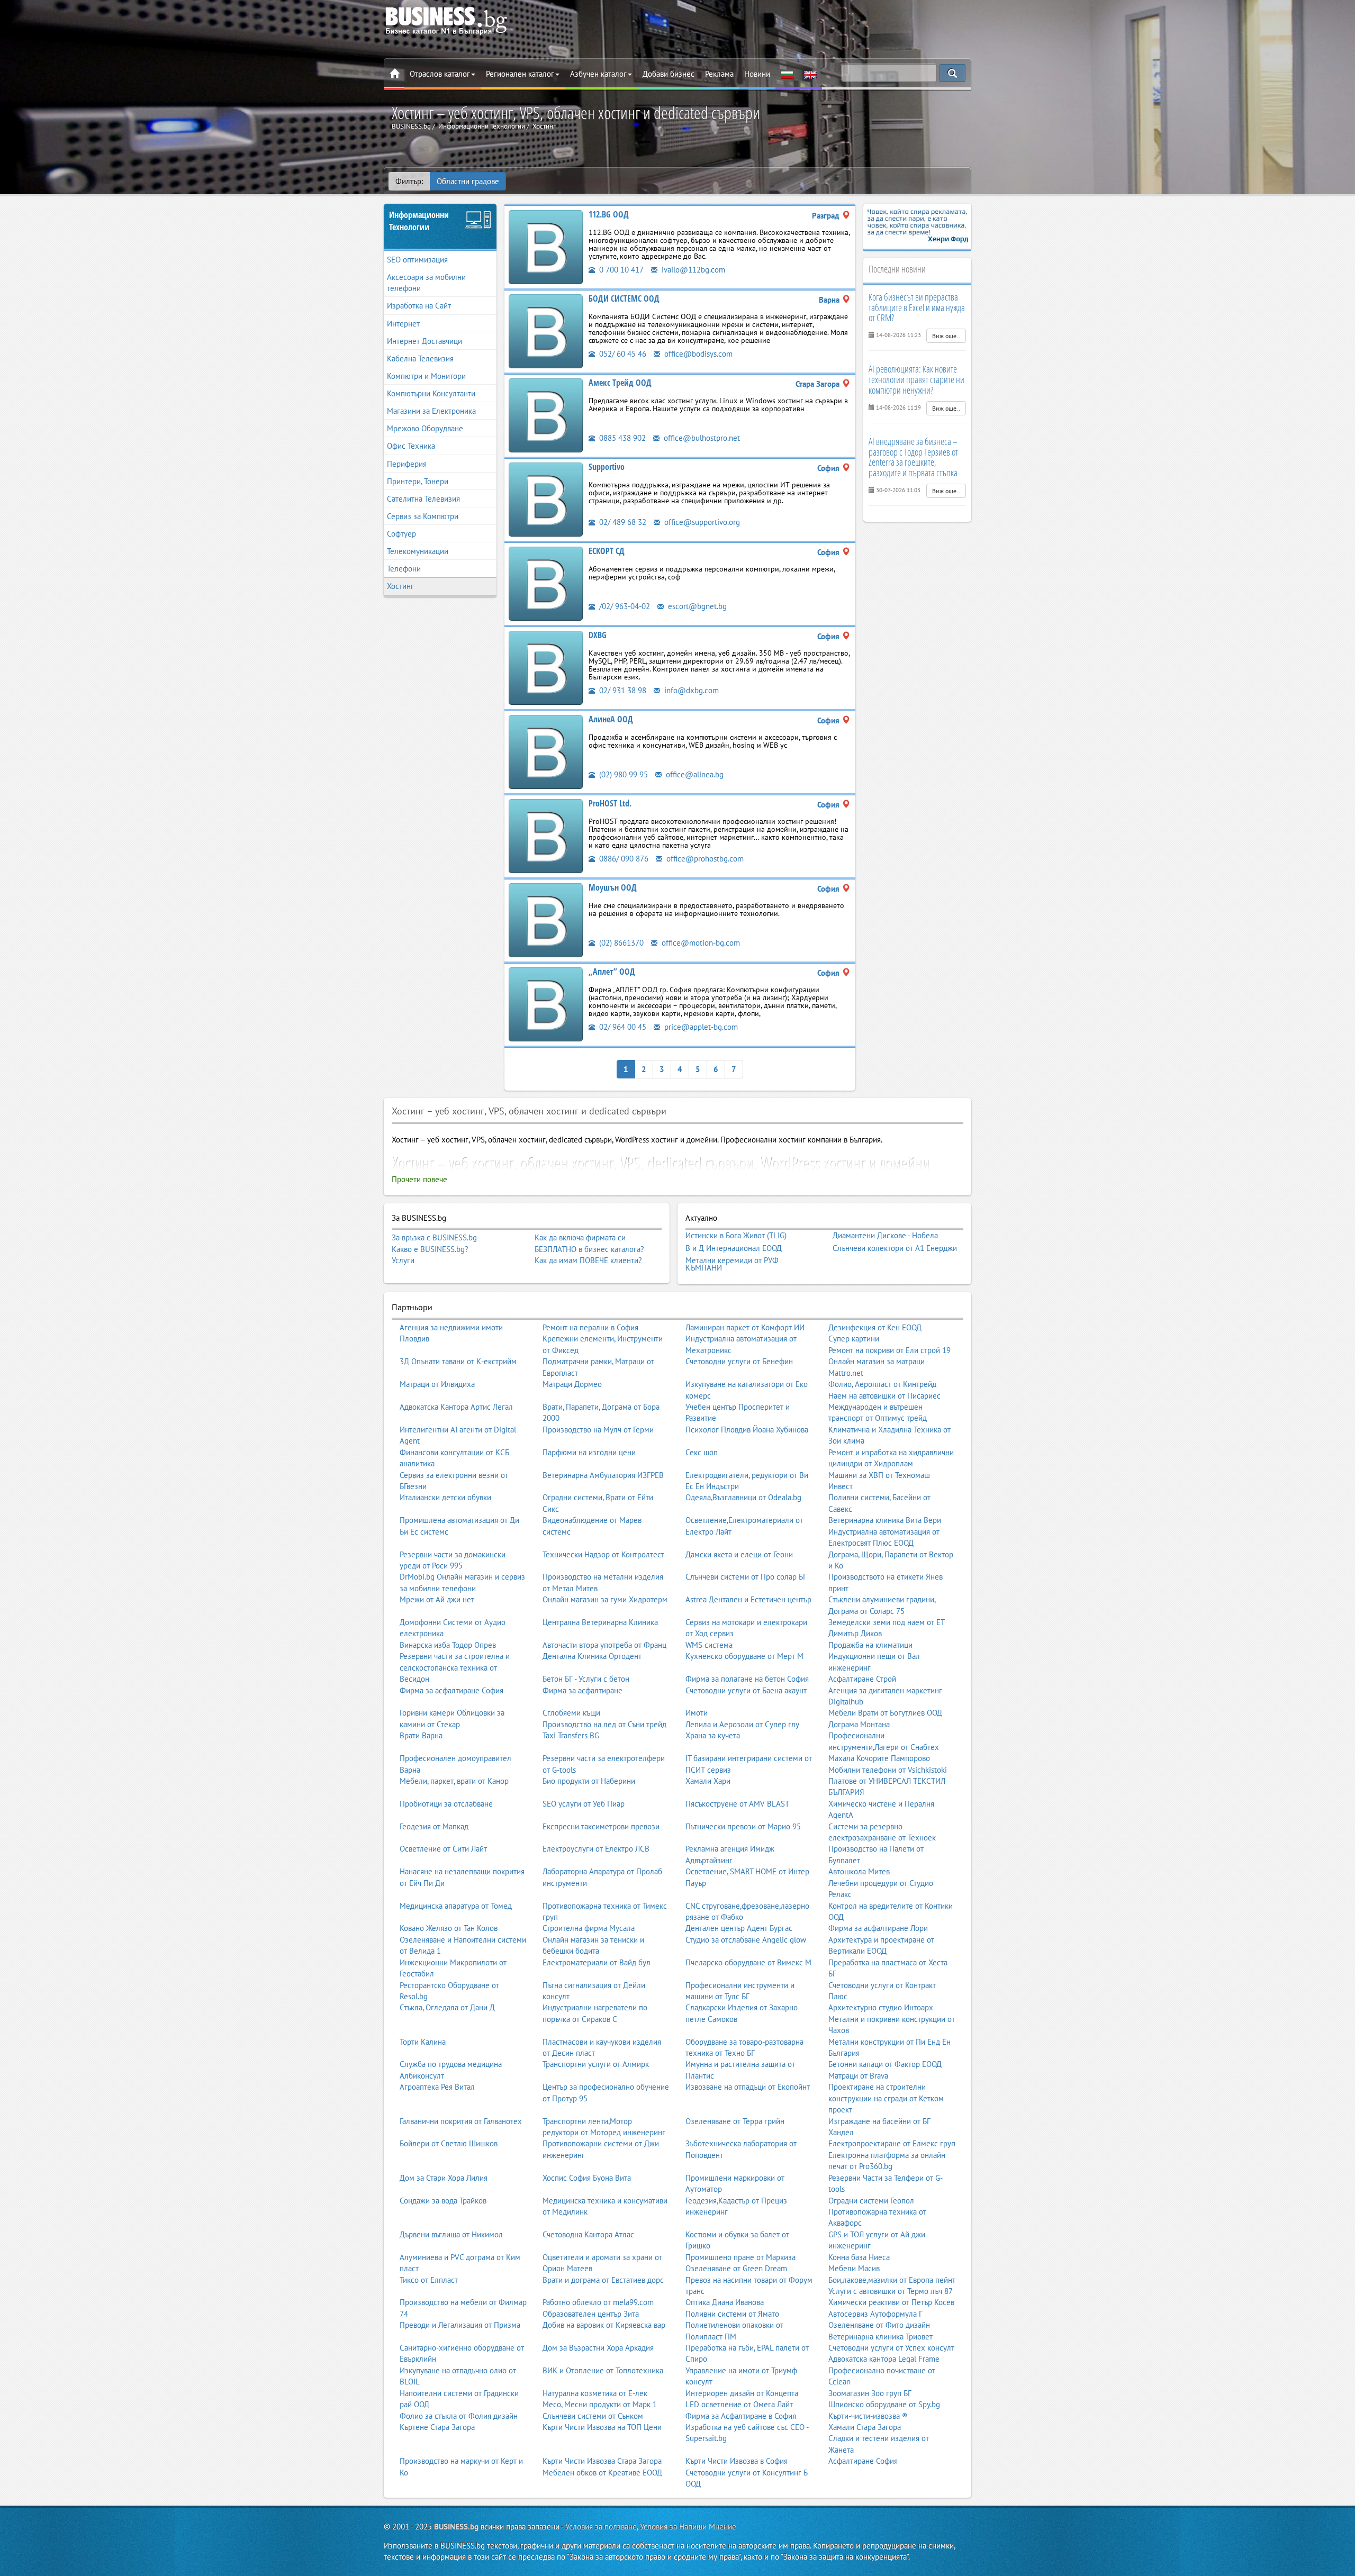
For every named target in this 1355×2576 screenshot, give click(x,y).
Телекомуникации (418, 551)
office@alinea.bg (694, 774)
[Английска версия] (810, 74)
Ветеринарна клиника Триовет (880, 2337)
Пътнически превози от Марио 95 (743, 1826)
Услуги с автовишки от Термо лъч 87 (891, 2291)
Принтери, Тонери (418, 481)
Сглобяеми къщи (571, 1713)
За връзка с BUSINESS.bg (434, 1237)
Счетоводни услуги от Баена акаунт (746, 1690)
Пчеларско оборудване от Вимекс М (748, 1962)
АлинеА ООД (611, 719)
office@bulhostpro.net (701, 438)
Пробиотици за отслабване (446, 1804)
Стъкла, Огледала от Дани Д (447, 2007)
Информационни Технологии (419, 221)
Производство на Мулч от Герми (598, 1430)
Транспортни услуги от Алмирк (596, 2064)
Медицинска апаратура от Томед (456, 1906)
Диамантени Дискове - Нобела (885, 1236)
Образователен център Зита (591, 2314)
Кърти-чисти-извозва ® (868, 2416)
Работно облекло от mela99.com (598, 2302)
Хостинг (400, 586)
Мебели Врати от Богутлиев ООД (885, 1713)
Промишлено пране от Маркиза (740, 2257)
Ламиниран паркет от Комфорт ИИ (745, 1327)
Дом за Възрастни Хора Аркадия (598, 2348)
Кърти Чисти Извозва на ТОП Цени (602, 2427)
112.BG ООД (609, 214)
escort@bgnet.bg (696, 606)
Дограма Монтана (859, 1724)
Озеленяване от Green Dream (736, 2268)
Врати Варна (421, 1735)
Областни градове (468, 181)
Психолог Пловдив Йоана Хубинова (747, 1430)
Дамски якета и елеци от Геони (739, 1554)
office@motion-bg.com (700, 943)
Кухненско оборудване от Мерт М (744, 1656)
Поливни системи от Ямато (732, 2314)
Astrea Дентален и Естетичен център (748, 1599)
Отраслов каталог (440, 74)
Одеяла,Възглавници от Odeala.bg (743, 1497)
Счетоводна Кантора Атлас (588, 2234)
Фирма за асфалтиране (582, 1690)
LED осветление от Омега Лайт (739, 2404)
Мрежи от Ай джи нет (437, 1599)
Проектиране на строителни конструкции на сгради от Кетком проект (886, 2098)
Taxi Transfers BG (571, 1735)
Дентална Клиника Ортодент (592, 1656)
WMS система (709, 1645)
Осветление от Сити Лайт (443, 1849)
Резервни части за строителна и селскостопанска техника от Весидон (455, 1667)
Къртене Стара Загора (437, 2427)
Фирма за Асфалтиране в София (741, 2416)
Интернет (403, 324)
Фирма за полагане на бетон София (747, 1679)
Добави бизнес (669, 74)
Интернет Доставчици (424, 341)
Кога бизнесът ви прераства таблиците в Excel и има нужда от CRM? (917, 307)
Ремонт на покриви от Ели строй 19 (889, 1350)
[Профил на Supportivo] (546, 499)
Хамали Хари (708, 1781)
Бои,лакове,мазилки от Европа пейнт (892, 2280)
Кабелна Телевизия (420, 359)
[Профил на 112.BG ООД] (546, 246)
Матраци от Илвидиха (437, 1384)
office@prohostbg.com (704, 859)
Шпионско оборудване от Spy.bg (884, 2404)
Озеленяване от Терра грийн (735, 2121)
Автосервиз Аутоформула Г (875, 2314)
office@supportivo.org (701, 522)
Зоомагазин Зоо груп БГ (870, 2393)
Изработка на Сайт (419, 306)
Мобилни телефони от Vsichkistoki (888, 1770)
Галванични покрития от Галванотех (461, 2121)
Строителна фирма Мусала (589, 1928)
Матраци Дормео (572, 1384)
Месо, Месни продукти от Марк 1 (600, 2404)
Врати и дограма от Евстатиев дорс (603, 2280)
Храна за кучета (713, 1735)
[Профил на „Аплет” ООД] (546, 1004)
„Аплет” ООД (612, 972)
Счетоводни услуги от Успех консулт (891, 2348)
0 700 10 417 (620, 270)
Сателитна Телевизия (423, 499)
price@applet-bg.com (700, 1027)
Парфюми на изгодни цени (589, 1452)
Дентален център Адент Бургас (739, 1928)
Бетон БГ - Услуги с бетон (586, 1679)
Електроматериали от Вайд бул (597, 1962)
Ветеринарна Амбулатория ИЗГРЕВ (603, 1475)
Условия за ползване (601, 2527)
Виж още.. (946, 336)
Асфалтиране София (863, 2461)
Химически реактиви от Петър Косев (891, 2302)
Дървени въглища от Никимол (451, 2234)
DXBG (598, 635)
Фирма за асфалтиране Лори (878, 1928)
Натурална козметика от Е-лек (595, 2393)
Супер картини (854, 1339)
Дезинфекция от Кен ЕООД (875, 1327)
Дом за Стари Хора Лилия (444, 2178)
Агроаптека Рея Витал (437, 2087)
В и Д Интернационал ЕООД (734, 1248)
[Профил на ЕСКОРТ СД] (546, 583)
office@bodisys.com (697, 354)
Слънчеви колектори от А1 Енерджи (895, 1248)
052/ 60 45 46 (622, 354)
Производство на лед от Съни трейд (604, 1724)
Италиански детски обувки (445, 1497)
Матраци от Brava (858, 2076)
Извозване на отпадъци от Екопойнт (748, 2087)
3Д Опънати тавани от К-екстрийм (458, 1361)
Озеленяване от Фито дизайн (879, 2325)
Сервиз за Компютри (423, 516)
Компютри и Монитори (426, 376)
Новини (757, 74)
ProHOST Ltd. (610, 803)
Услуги (403, 1260)
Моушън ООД (613, 887)
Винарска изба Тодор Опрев (448, 1645)
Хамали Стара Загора (865, 2427)
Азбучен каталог (598, 74)
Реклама (719, 74)
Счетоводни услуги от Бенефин (739, 1361)
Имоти (697, 1713)
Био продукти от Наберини (589, 1781)
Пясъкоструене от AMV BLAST (737, 1804)
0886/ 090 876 (623, 859)
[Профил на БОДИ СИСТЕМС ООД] (546, 330)
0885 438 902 (621, 438)
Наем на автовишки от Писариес (884, 1396)
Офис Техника (411, 446)
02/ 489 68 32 (622, 522)
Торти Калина (423, 2042)
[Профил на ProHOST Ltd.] (546, 835)
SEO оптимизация (417, 260)
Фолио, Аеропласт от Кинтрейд (882, 1384)
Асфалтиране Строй (862, 1679)
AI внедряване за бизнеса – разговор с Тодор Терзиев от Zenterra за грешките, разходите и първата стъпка (913, 457)
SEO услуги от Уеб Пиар (584, 1804)
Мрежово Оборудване (425, 428)
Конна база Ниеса (859, 2257)
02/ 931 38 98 (622, 690)
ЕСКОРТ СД (607, 551)
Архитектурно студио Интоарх (881, 2007)
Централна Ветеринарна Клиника (600, 1622)
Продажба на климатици (870, 1645)
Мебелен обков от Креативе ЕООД (602, 2473)
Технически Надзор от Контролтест (603, 1554)
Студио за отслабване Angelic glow (746, 1940)
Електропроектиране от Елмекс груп (892, 2143)
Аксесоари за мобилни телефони (426, 283)
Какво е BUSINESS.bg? (430, 1249)
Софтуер (401, 534)
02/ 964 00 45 (622, 1027)
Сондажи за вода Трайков (443, 2201)
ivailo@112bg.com (692, 270)
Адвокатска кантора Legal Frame (884, 2359)
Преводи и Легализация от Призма (460, 2325)
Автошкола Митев (859, 1871)
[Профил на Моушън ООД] (546, 919)
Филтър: (409, 181)
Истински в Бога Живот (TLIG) (736, 1236)
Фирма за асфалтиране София (451, 1690)
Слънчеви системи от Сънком (593, 2416)
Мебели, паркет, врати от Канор (454, 1781)
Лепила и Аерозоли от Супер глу (742, 1724)
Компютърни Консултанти (431, 393)
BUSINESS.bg (456, 2527)
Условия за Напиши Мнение (688, 2527)
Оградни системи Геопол (871, 2201)
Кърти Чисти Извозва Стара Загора (602, 2461)
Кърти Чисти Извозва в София (737, 2461)
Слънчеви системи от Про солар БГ (746, 1577)
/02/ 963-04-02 (624, 606)
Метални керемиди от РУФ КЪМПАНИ (732, 1264)
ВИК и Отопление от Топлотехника (603, 2370)
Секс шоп (702, 1452)
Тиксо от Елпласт (429, 2280)
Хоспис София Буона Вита (587, 2178)
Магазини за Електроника (431, 411)
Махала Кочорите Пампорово (879, 1758)
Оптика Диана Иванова (725, 2302)
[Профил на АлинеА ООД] (546, 751)
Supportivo (607, 467)
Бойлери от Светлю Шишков (449, 2143)
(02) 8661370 (620, 943)
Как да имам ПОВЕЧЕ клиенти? (588, 1260)
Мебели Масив (854, 2268)
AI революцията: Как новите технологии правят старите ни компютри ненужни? (916, 379)
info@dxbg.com (690, 690)
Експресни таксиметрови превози (601, 1826)
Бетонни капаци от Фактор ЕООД (885, 2064)
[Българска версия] (787, 74)
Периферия (407, 464)
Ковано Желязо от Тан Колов (449, 1928)
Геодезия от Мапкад (434, 1826)
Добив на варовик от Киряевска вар (604, 2325)
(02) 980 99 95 (622, 774)
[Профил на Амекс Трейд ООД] (546, 415)
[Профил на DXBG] (546, 667)
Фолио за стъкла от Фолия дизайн (459, 2416)
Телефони (404, 569)
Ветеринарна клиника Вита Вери (885, 1520)
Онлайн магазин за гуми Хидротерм (605, 1599)
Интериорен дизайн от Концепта (742, 2393)
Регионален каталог (520, 74)
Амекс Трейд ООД (620, 383)
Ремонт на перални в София (590, 1327)
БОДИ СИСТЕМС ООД (624, 298)
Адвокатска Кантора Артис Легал (456, 1407)
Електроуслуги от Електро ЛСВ (596, 1849)
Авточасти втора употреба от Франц (604, 1645)
